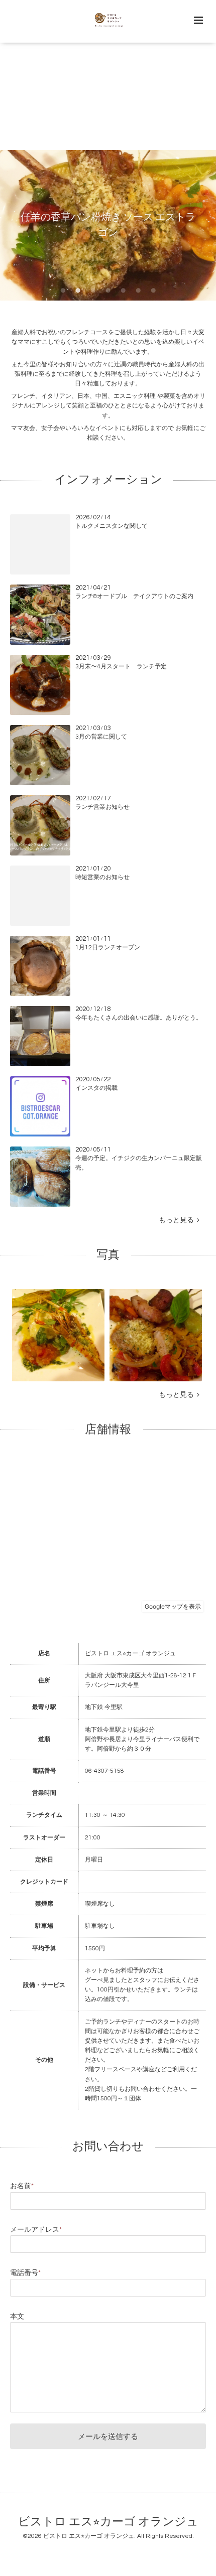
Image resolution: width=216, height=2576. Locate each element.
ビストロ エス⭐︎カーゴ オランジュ (108, 2522)
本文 (17, 2317)
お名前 (22, 2186)
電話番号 (25, 2273)
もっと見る (178, 1220)
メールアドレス (36, 2230)
